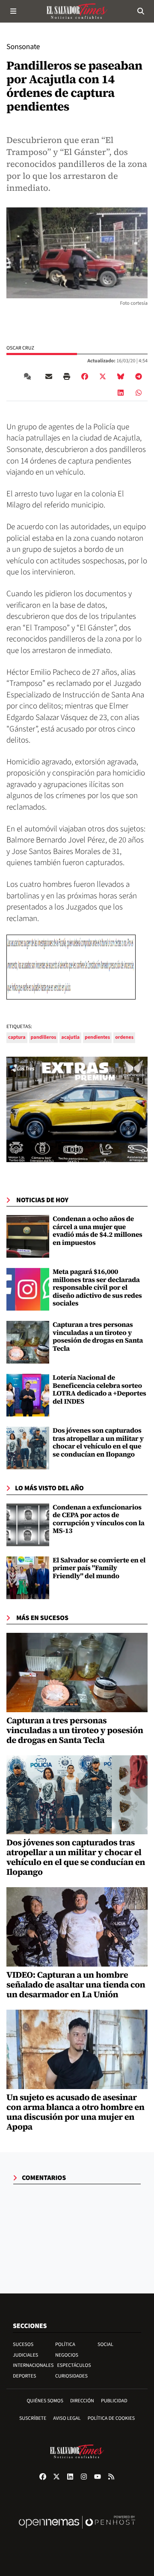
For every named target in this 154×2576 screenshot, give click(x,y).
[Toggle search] (141, 11)
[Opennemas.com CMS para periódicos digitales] (77, 2531)
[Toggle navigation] (13, 11)
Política (65, 2344)
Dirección (82, 2401)
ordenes (124, 1037)
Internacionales (33, 2365)
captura (17, 1037)
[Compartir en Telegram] (139, 376)
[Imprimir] (67, 376)
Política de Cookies (111, 2418)
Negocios (67, 2355)
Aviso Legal (67, 2418)
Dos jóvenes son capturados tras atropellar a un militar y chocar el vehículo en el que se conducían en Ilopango (98, 1442)
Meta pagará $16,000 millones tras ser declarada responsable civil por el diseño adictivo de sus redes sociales (97, 1288)
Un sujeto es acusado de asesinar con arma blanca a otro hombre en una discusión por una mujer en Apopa (76, 2112)
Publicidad (114, 2401)
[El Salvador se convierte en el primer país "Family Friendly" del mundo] (28, 1578)
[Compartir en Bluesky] (121, 376)
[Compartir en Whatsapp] (139, 393)
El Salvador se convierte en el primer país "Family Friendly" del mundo (99, 1568)
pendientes (97, 1037)
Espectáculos (74, 2365)
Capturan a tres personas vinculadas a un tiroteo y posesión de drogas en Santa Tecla (98, 1336)
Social (105, 2344)
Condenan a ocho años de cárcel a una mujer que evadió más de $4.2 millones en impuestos (98, 1231)
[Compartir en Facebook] (85, 376)
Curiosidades (71, 2376)
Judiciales (25, 2355)
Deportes (24, 2376)
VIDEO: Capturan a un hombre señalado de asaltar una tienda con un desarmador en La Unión (76, 1984)
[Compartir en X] (103, 376)
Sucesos (23, 2344)
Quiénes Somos (45, 2401)
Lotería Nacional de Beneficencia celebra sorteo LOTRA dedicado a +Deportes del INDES (99, 1389)
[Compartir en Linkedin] (121, 393)
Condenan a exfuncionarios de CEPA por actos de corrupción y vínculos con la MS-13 (99, 1519)
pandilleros (44, 1037)
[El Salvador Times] (77, 11)
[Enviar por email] (49, 376)
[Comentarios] (29, 376)
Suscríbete (33, 2418)
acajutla (70, 1037)
